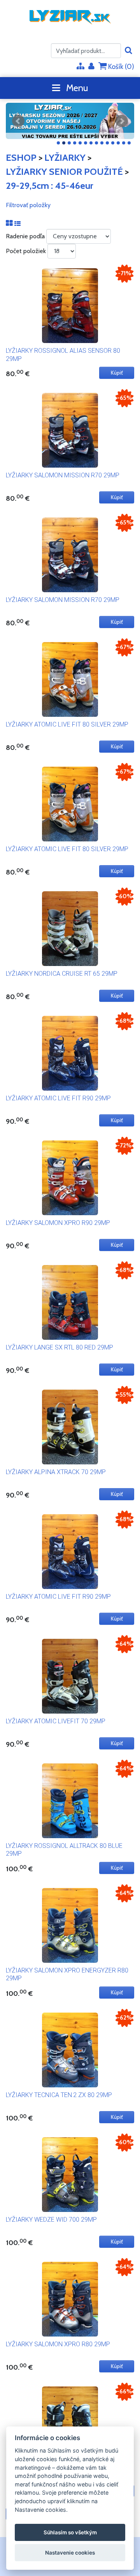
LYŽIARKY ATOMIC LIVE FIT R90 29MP (58, 1098)
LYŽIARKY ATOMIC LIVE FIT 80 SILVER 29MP (67, 724)
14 (129, 143)
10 (107, 143)
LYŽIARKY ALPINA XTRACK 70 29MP (56, 1472)
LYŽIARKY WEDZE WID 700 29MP (51, 2220)
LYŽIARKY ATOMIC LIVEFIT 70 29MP (56, 1721)
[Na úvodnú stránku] (70, 17)
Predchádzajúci (18, 121)
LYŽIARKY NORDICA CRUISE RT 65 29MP (62, 974)
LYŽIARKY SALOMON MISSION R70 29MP (63, 475)
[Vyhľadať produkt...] (129, 51)
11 (113, 143)
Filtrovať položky (28, 205)
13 (124, 143)
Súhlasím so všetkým (70, 2532)
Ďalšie (122, 121)
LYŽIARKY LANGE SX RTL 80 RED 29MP (59, 1347)
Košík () (120, 67)
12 (118, 143)
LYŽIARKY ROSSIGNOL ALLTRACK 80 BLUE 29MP (64, 1850)
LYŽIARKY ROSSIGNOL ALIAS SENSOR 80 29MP (63, 355)
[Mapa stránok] (80, 67)
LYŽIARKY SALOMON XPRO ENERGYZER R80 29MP (67, 1974)
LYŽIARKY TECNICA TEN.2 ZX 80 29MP (59, 2095)
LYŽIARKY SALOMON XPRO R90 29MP (58, 1223)
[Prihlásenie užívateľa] (91, 67)
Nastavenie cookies (70, 2553)
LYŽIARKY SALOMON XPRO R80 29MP (58, 2344)
